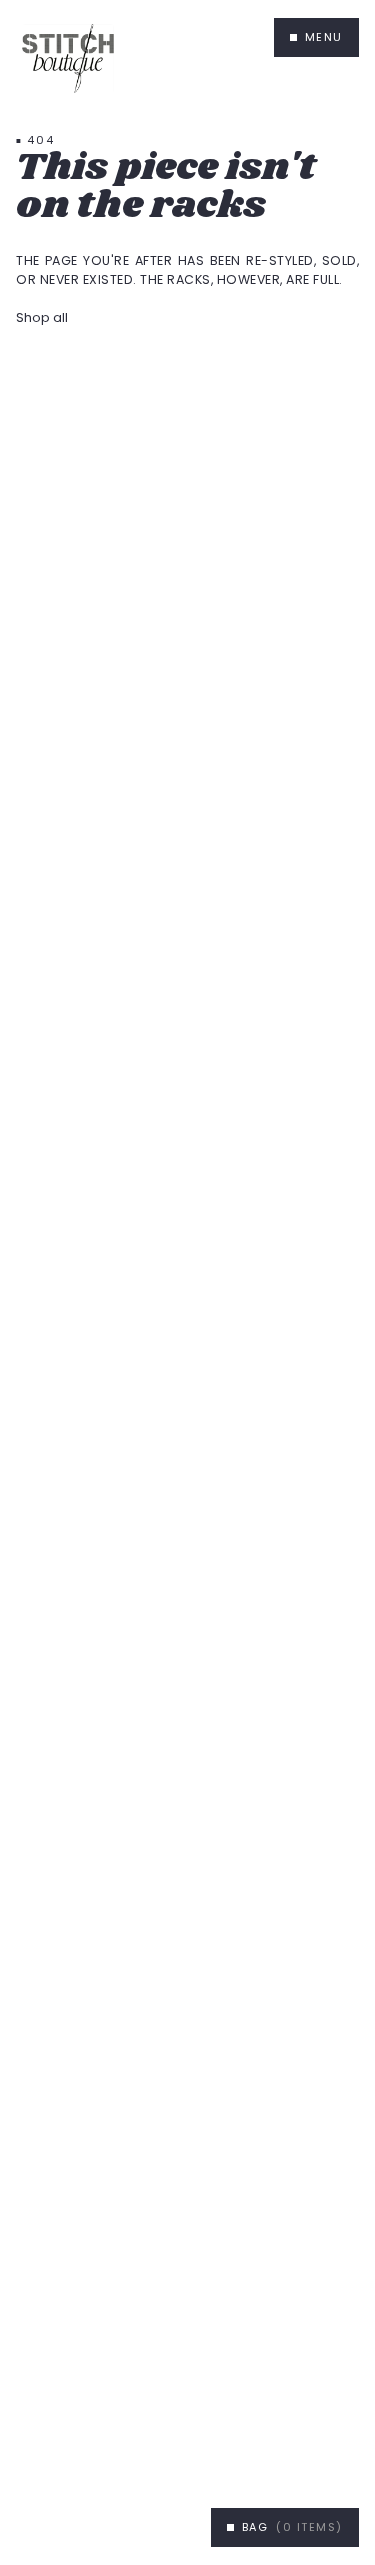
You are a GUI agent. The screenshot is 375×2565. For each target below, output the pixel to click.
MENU (324, 37)
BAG (293, 2527)
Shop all (42, 317)
